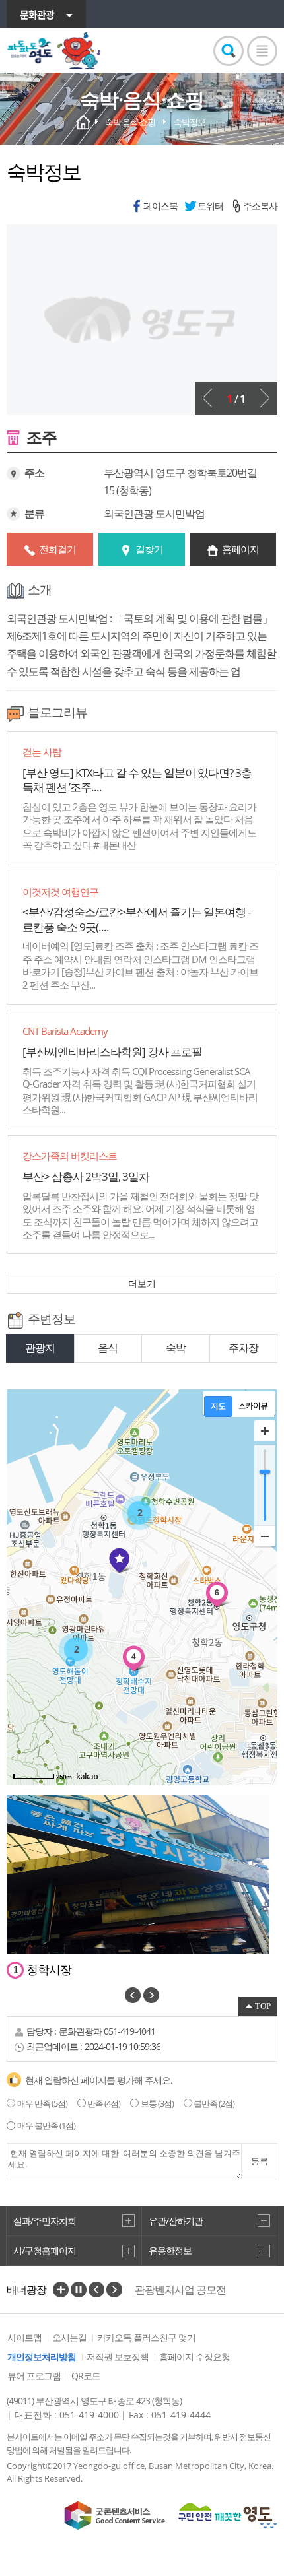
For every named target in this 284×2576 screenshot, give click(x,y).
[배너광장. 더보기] (61, 2290)
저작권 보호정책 (118, 2357)
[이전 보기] (207, 398)
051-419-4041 (129, 2031)
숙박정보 (190, 122)
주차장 (243, 1348)
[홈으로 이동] (54, 51)
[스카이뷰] (253, 1406)
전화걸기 (57, 549)
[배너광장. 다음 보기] (114, 2290)
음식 (108, 1348)
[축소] (265, 1536)
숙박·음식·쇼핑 (130, 122)
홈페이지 (240, 549)
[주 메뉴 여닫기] (262, 51)
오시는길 (69, 2337)
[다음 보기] (265, 398)
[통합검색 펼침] (229, 51)
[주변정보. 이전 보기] (133, 1995)
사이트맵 (24, 2337)
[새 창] (115, 2516)
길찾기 (149, 549)
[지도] (218, 1406)
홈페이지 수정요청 (195, 2357)
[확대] (265, 1431)
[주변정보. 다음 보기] (151, 1995)
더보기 (142, 1283)
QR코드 (86, 2376)
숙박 (176, 1348)
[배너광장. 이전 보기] (96, 2290)
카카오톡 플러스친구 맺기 (146, 2337)
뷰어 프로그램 (34, 2376)
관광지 (40, 1348)
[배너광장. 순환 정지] (79, 2290)
